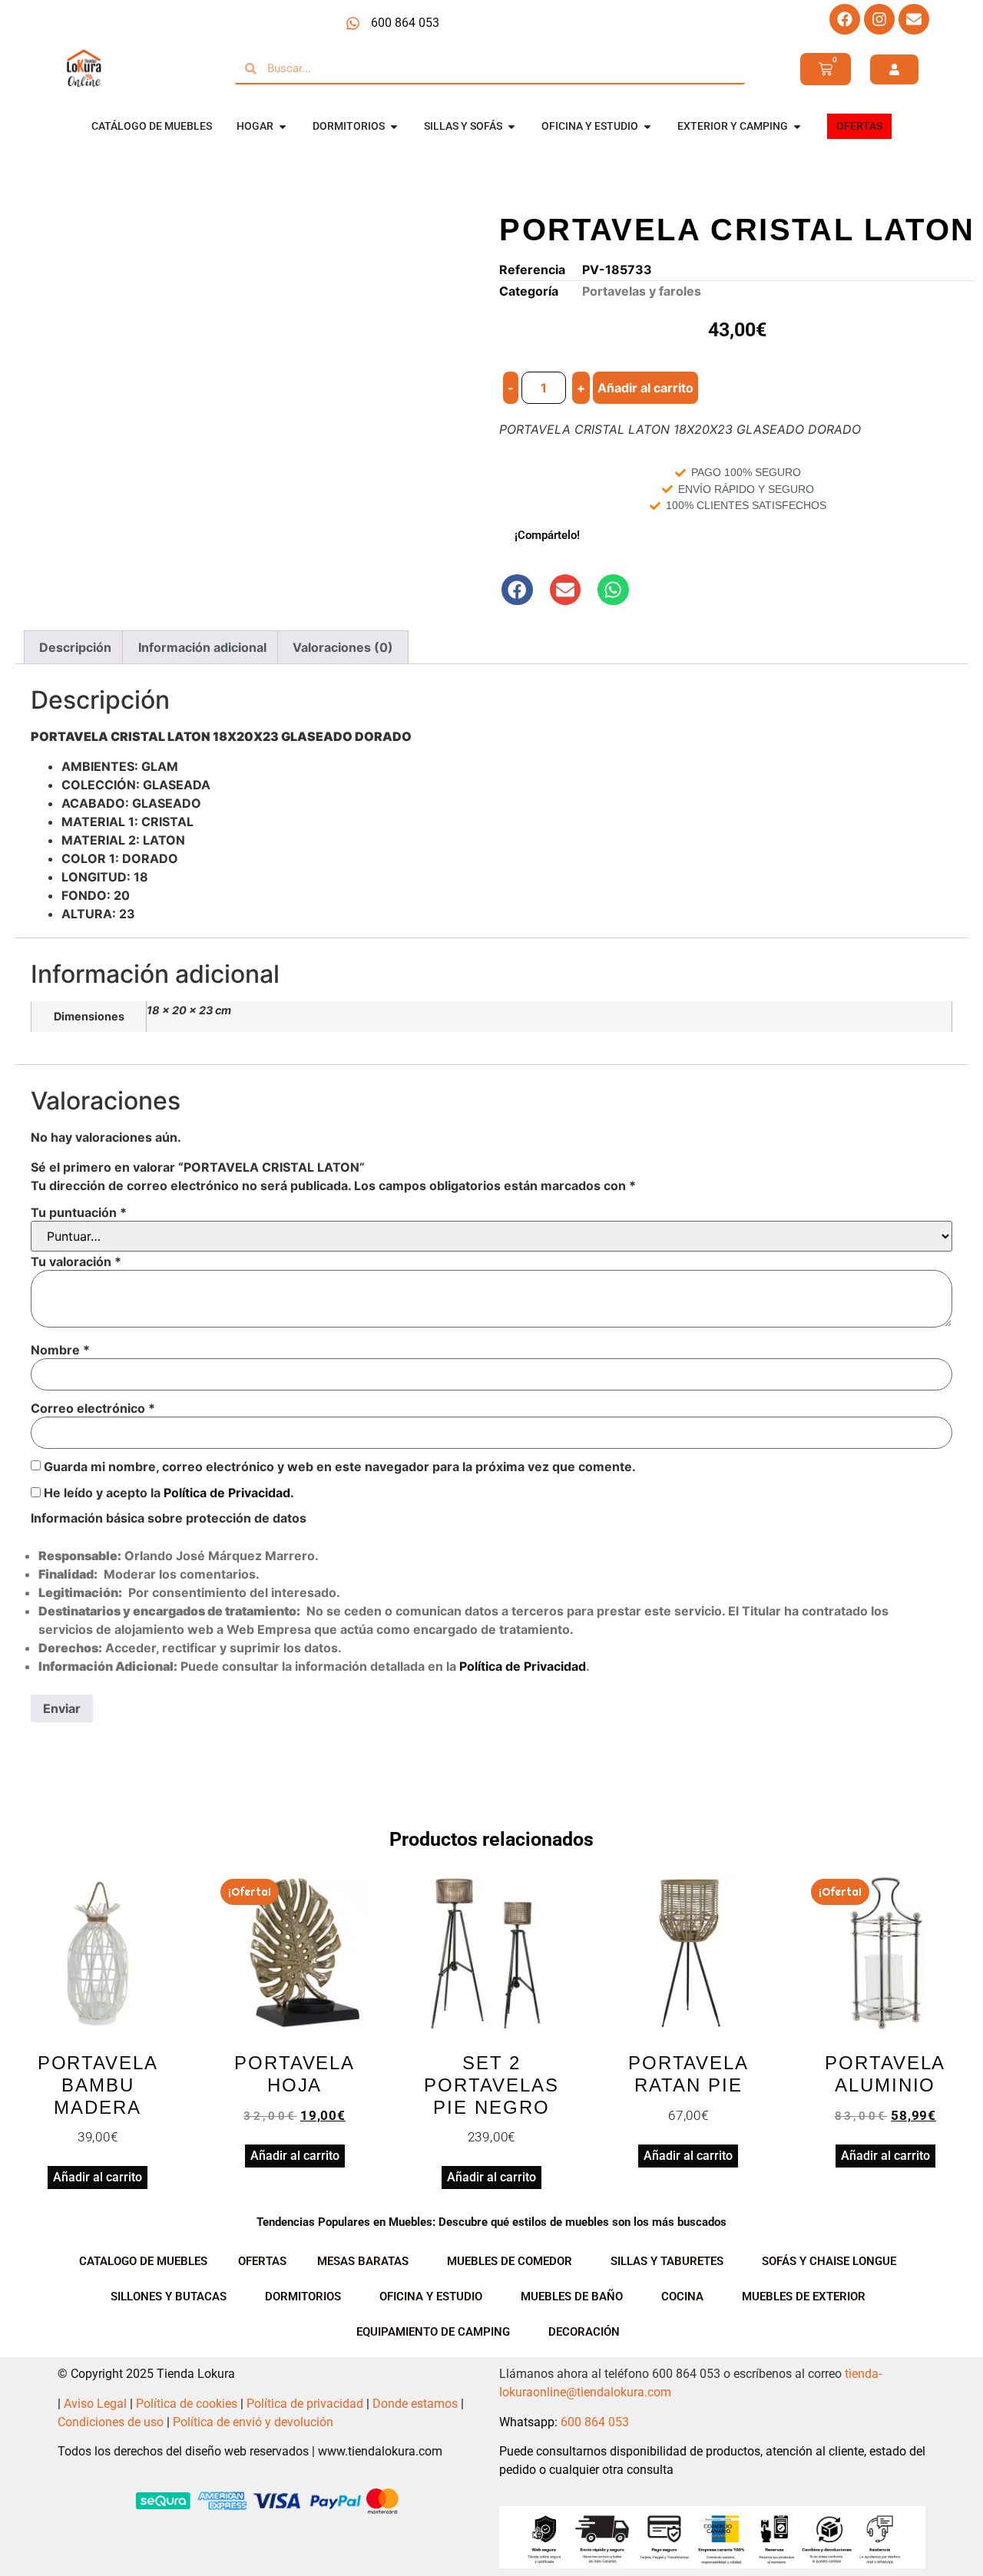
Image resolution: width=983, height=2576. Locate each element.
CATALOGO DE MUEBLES (143, 2261)
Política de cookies (187, 2404)
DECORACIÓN (584, 2332)
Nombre (60, 1350)
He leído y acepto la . (167, 1493)
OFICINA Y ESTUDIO (431, 2297)
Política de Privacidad (227, 1493)
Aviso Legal (95, 2404)
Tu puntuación (79, 1212)
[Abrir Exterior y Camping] (797, 126)
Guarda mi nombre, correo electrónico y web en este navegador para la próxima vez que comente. (340, 1467)
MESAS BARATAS (363, 2261)
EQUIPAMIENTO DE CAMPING (433, 2332)
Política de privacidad (305, 2404)
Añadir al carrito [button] (98, 2177)
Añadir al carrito (645, 388)
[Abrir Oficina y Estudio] (647, 126)
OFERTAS (262, 2261)
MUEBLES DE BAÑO (572, 2297)
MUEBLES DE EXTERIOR (804, 2297)
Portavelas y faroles (642, 291)
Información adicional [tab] (202, 647)
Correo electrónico (93, 1408)
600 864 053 (595, 2422)
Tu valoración (76, 1262)
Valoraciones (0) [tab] (343, 647)
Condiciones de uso (111, 2422)
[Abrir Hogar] (283, 126)
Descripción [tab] (75, 647)
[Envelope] (914, 19)
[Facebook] (845, 19)
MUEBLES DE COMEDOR (510, 2261)
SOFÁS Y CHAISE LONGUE (829, 2261)
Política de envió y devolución (253, 2422)
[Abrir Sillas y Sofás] (511, 126)
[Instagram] (879, 19)
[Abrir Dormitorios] (394, 126)
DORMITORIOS (303, 2297)
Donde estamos (415, 2404)
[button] (517, 590)
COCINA (682, 2297)
